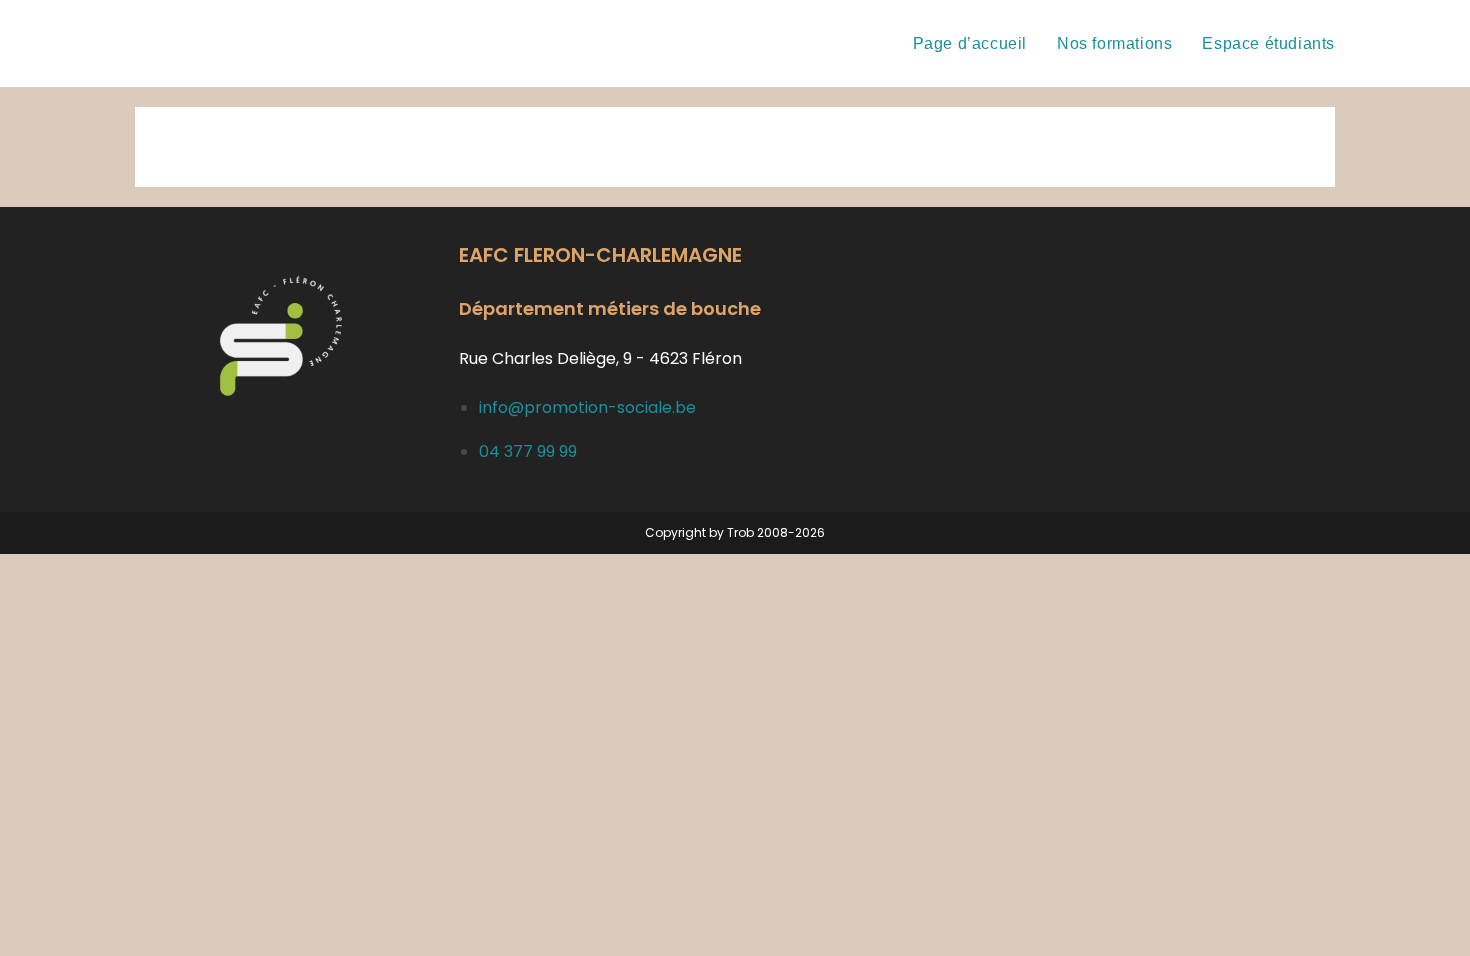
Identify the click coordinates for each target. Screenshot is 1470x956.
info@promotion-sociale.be (587, 407)
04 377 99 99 (528, 451)
